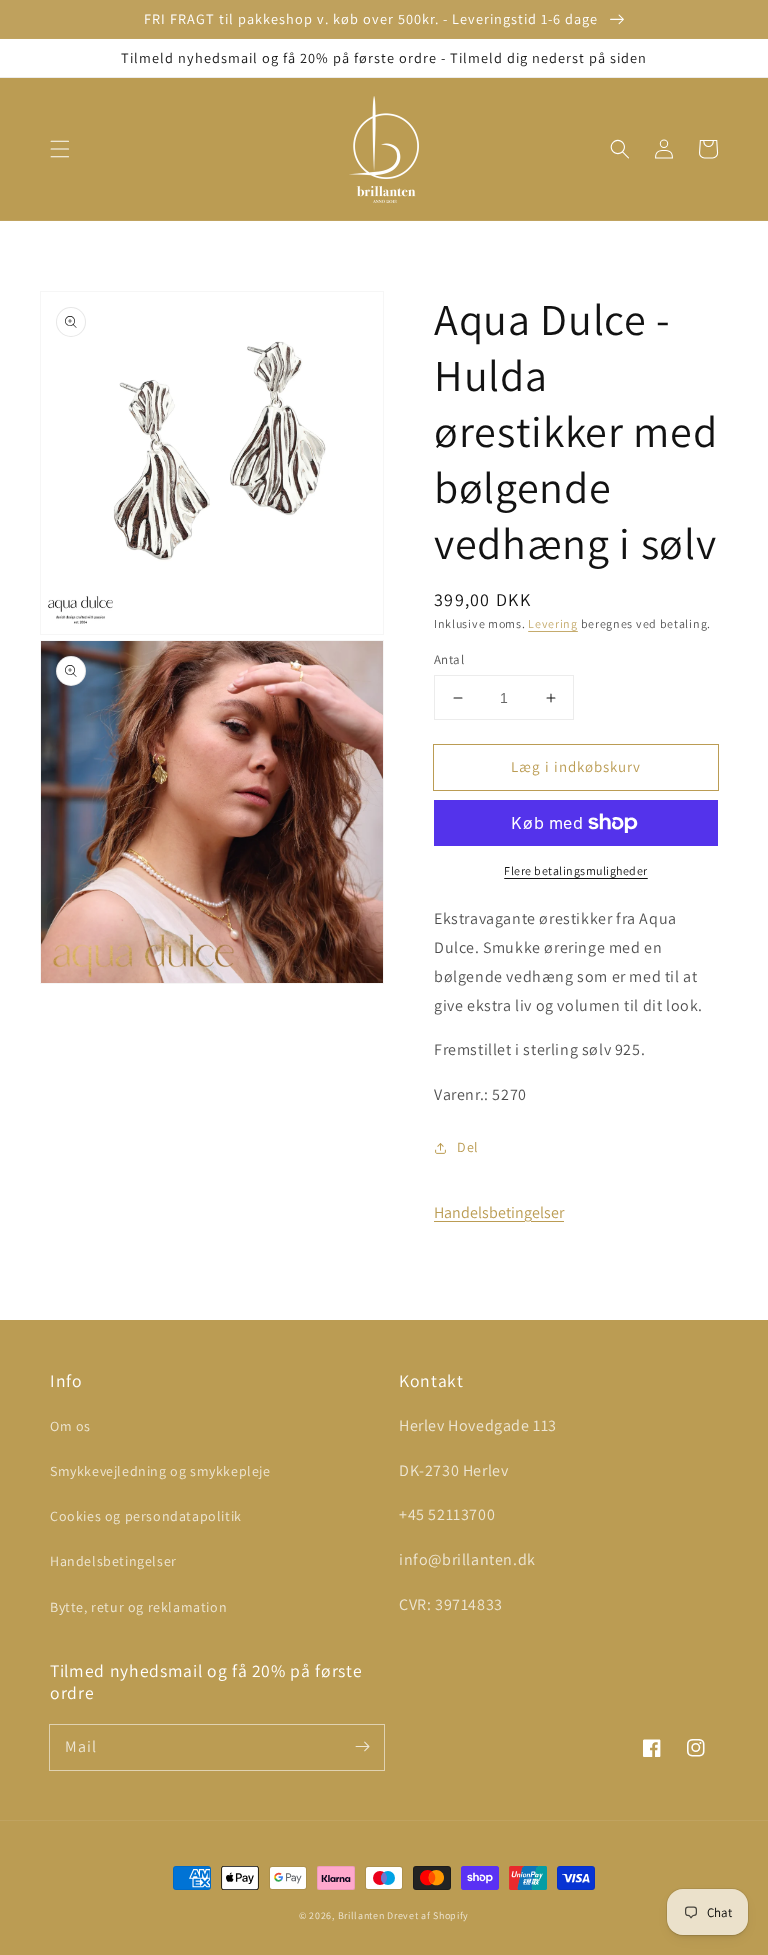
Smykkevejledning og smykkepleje (160, 1471)
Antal (449, 659)
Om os (70, 1426)
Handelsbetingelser (499, 1212)
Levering (553, 623)
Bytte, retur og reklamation (138, 1607)
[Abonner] (362, 1747)
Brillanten (361, 1915)
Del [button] (468, 1147)
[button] (60, 149)
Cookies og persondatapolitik (146, 1516)
